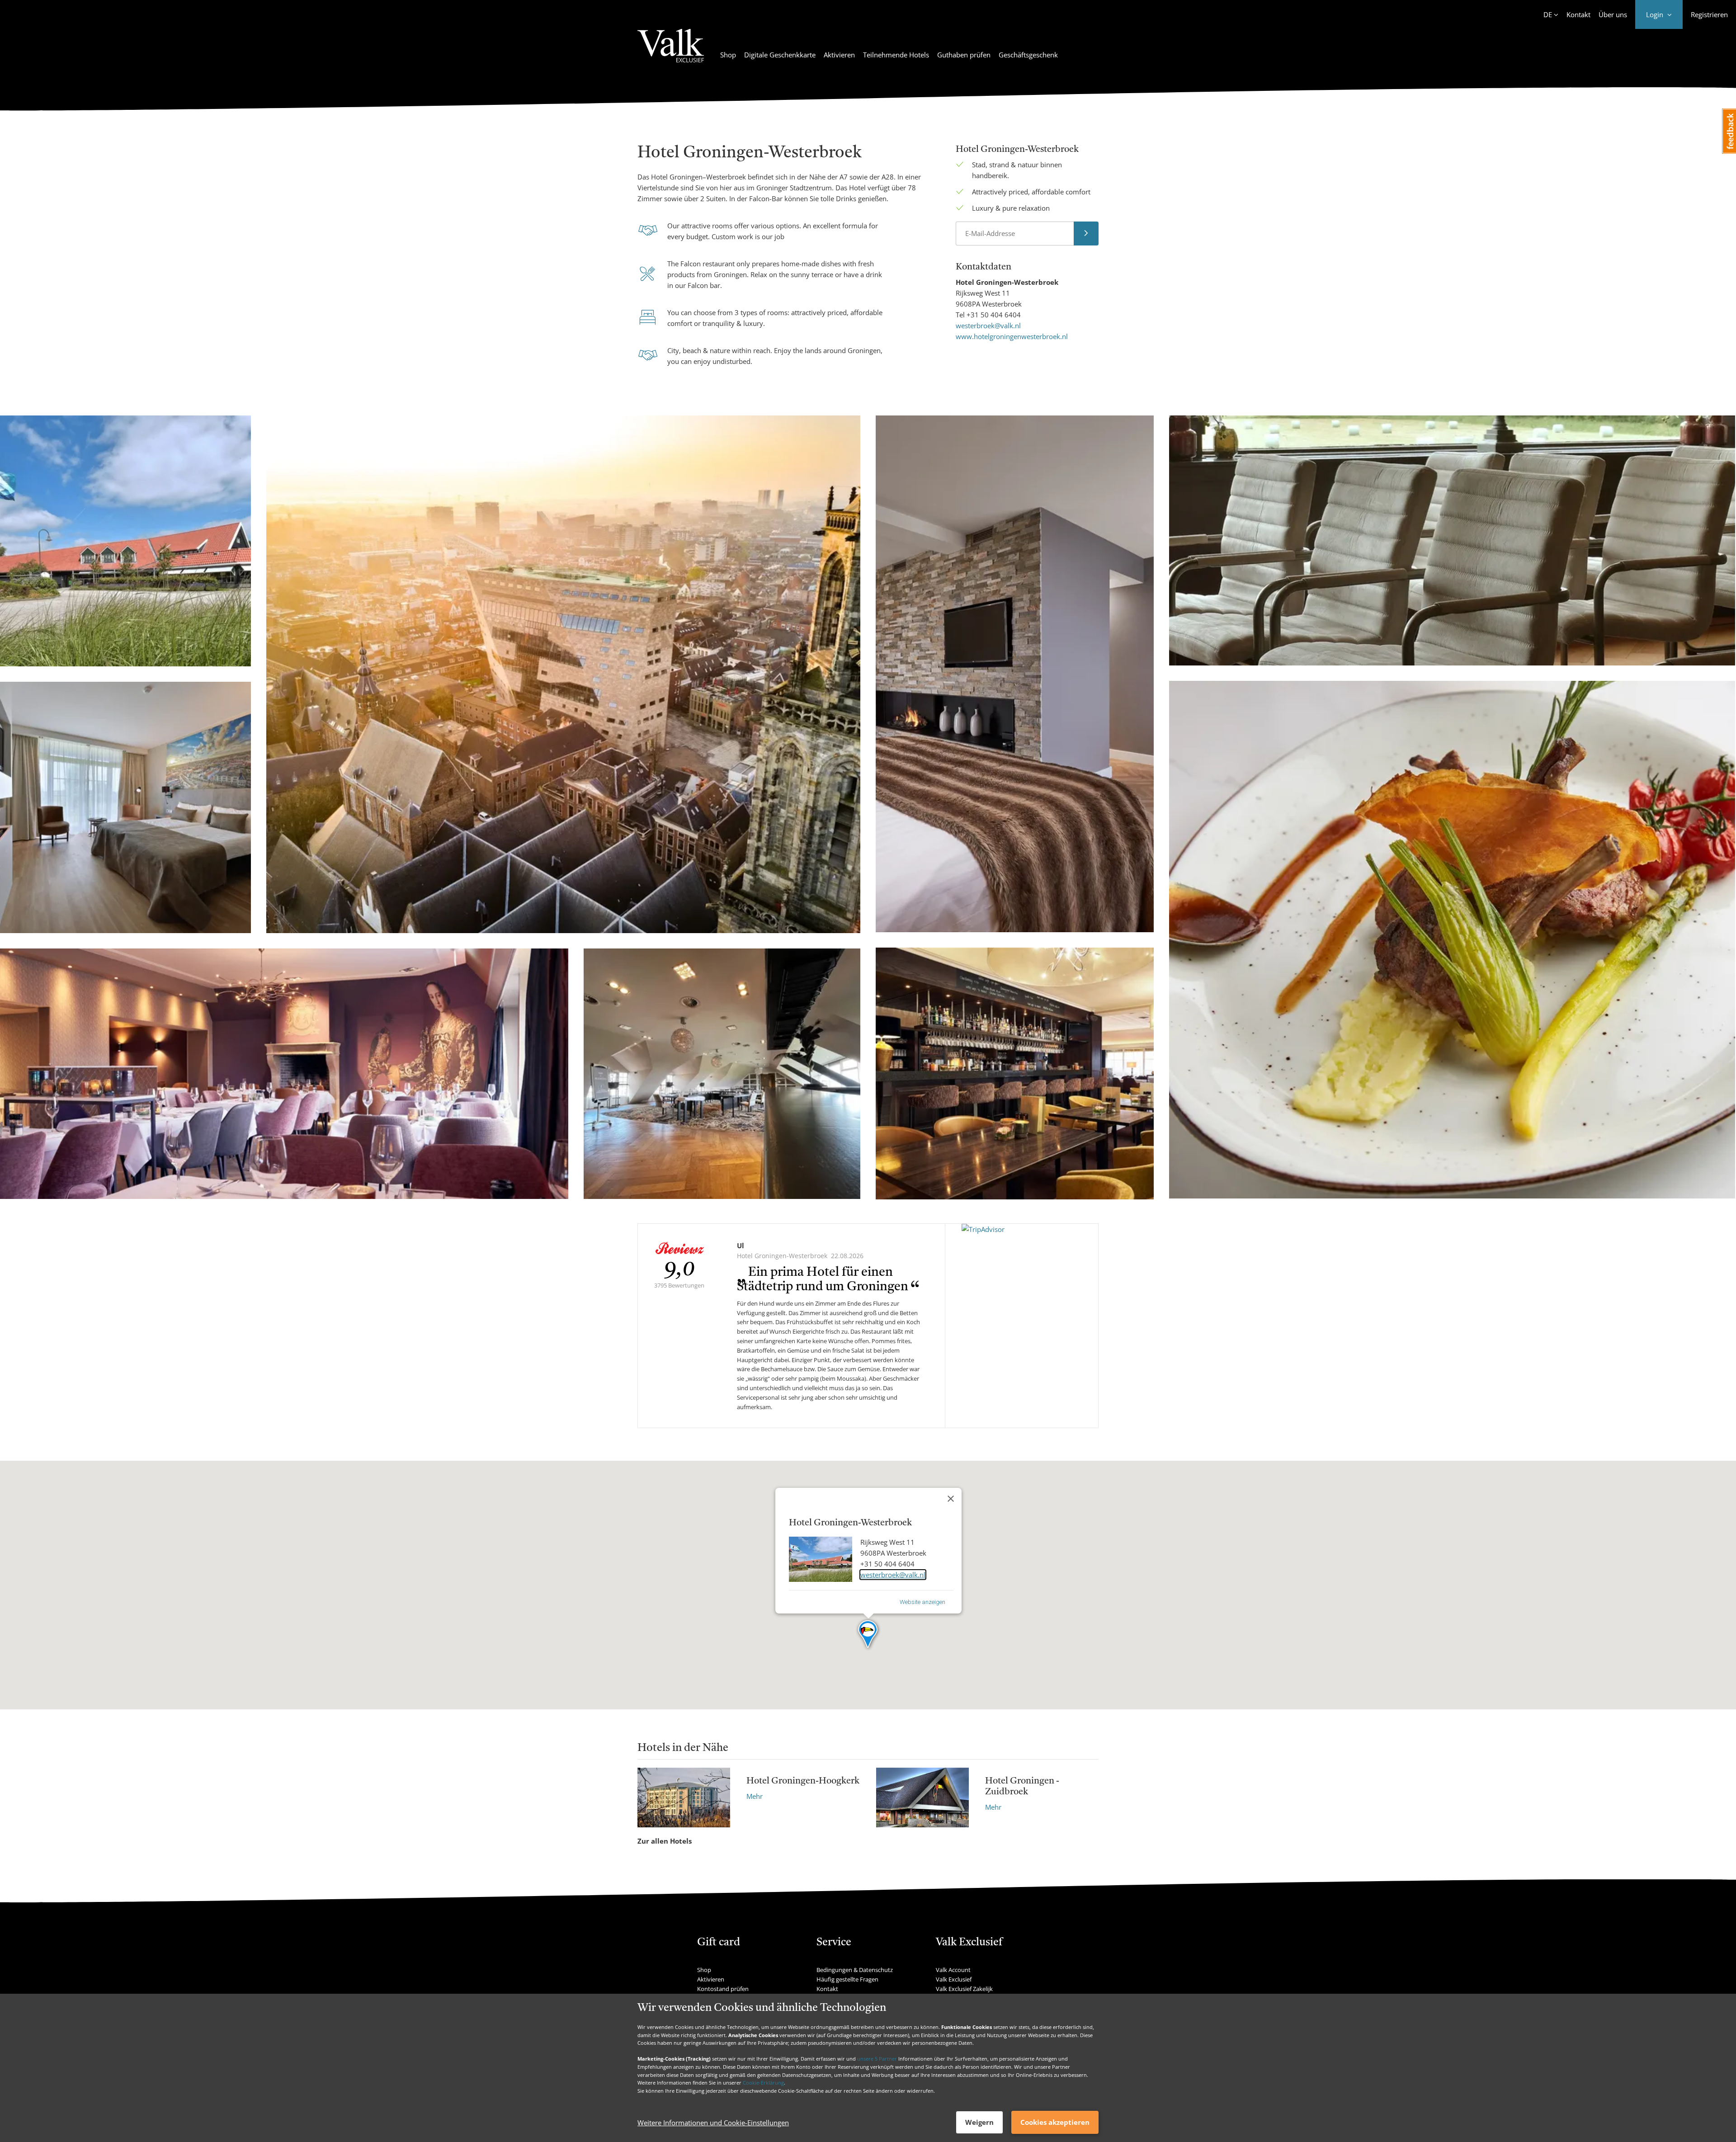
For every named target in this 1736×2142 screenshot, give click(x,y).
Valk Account (953, 1970)
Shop (728, 55)
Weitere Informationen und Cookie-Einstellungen (713, 2123)
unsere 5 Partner (877, 2059)
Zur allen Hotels (665, 1841)
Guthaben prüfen (964, 55)
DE (1548, 14)
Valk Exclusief (954, 1979)
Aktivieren (839, 55)
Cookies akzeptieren (1055, 2122)
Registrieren (1709, 14)
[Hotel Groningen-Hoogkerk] (684, 1797)
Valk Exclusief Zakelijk (964, 1989)
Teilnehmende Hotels (896, 55)
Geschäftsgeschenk (1028, 55)
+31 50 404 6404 (994, 315)
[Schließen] (951, 1499)
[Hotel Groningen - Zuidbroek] (922, 1797)
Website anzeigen (922, 1602)
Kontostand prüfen (723, 1989)
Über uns (1613, 14)
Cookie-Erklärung (763, 2083)
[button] (868, 1635)
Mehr (755, 1796)
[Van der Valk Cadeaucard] (671, 51)
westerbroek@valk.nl (988, 326)
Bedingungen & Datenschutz (855, 1970)
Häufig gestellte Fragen (847, 1979)
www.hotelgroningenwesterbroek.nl (1012, 336)
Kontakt (1578, 14)
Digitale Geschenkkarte (780, 55)
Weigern (979, 2122)
